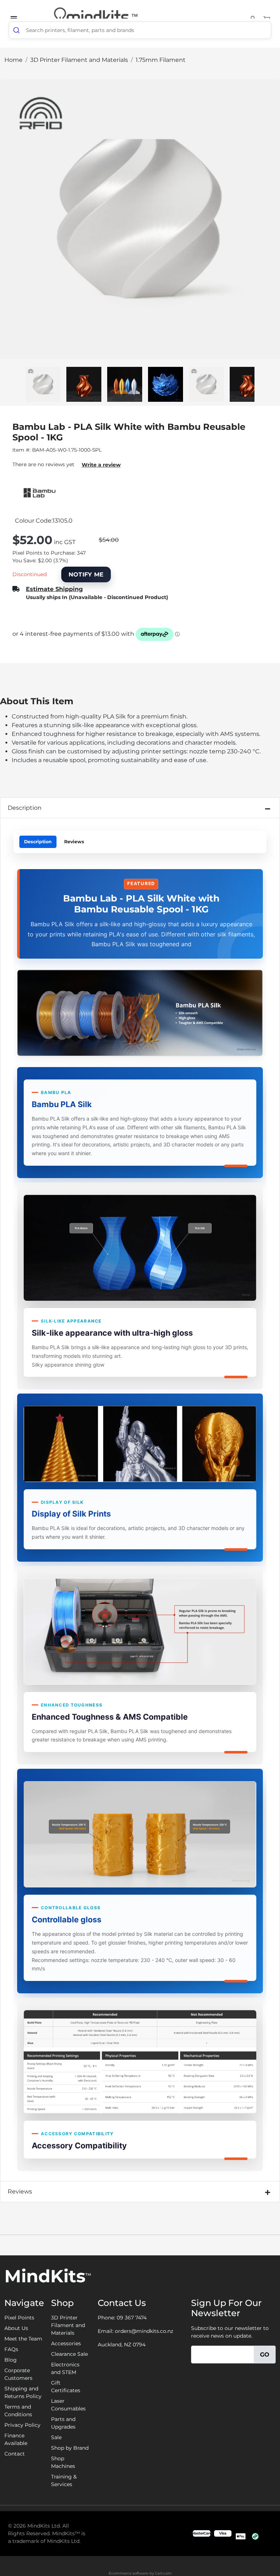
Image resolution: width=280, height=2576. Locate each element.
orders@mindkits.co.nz (144, 2331)
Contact (15, 2454)
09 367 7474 (132, 2318)
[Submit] (17, 30)
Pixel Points (19, 2318)
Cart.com (163, 2573)
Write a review (101, 465)
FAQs (11, 2349)
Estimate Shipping (54, 589)
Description (25, 808)
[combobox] (140, 30)
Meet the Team (23, 2339)
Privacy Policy (22, 2425)
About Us (16, 2328)
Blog (11, 2360)
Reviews (74, 842)
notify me (86, 574)
